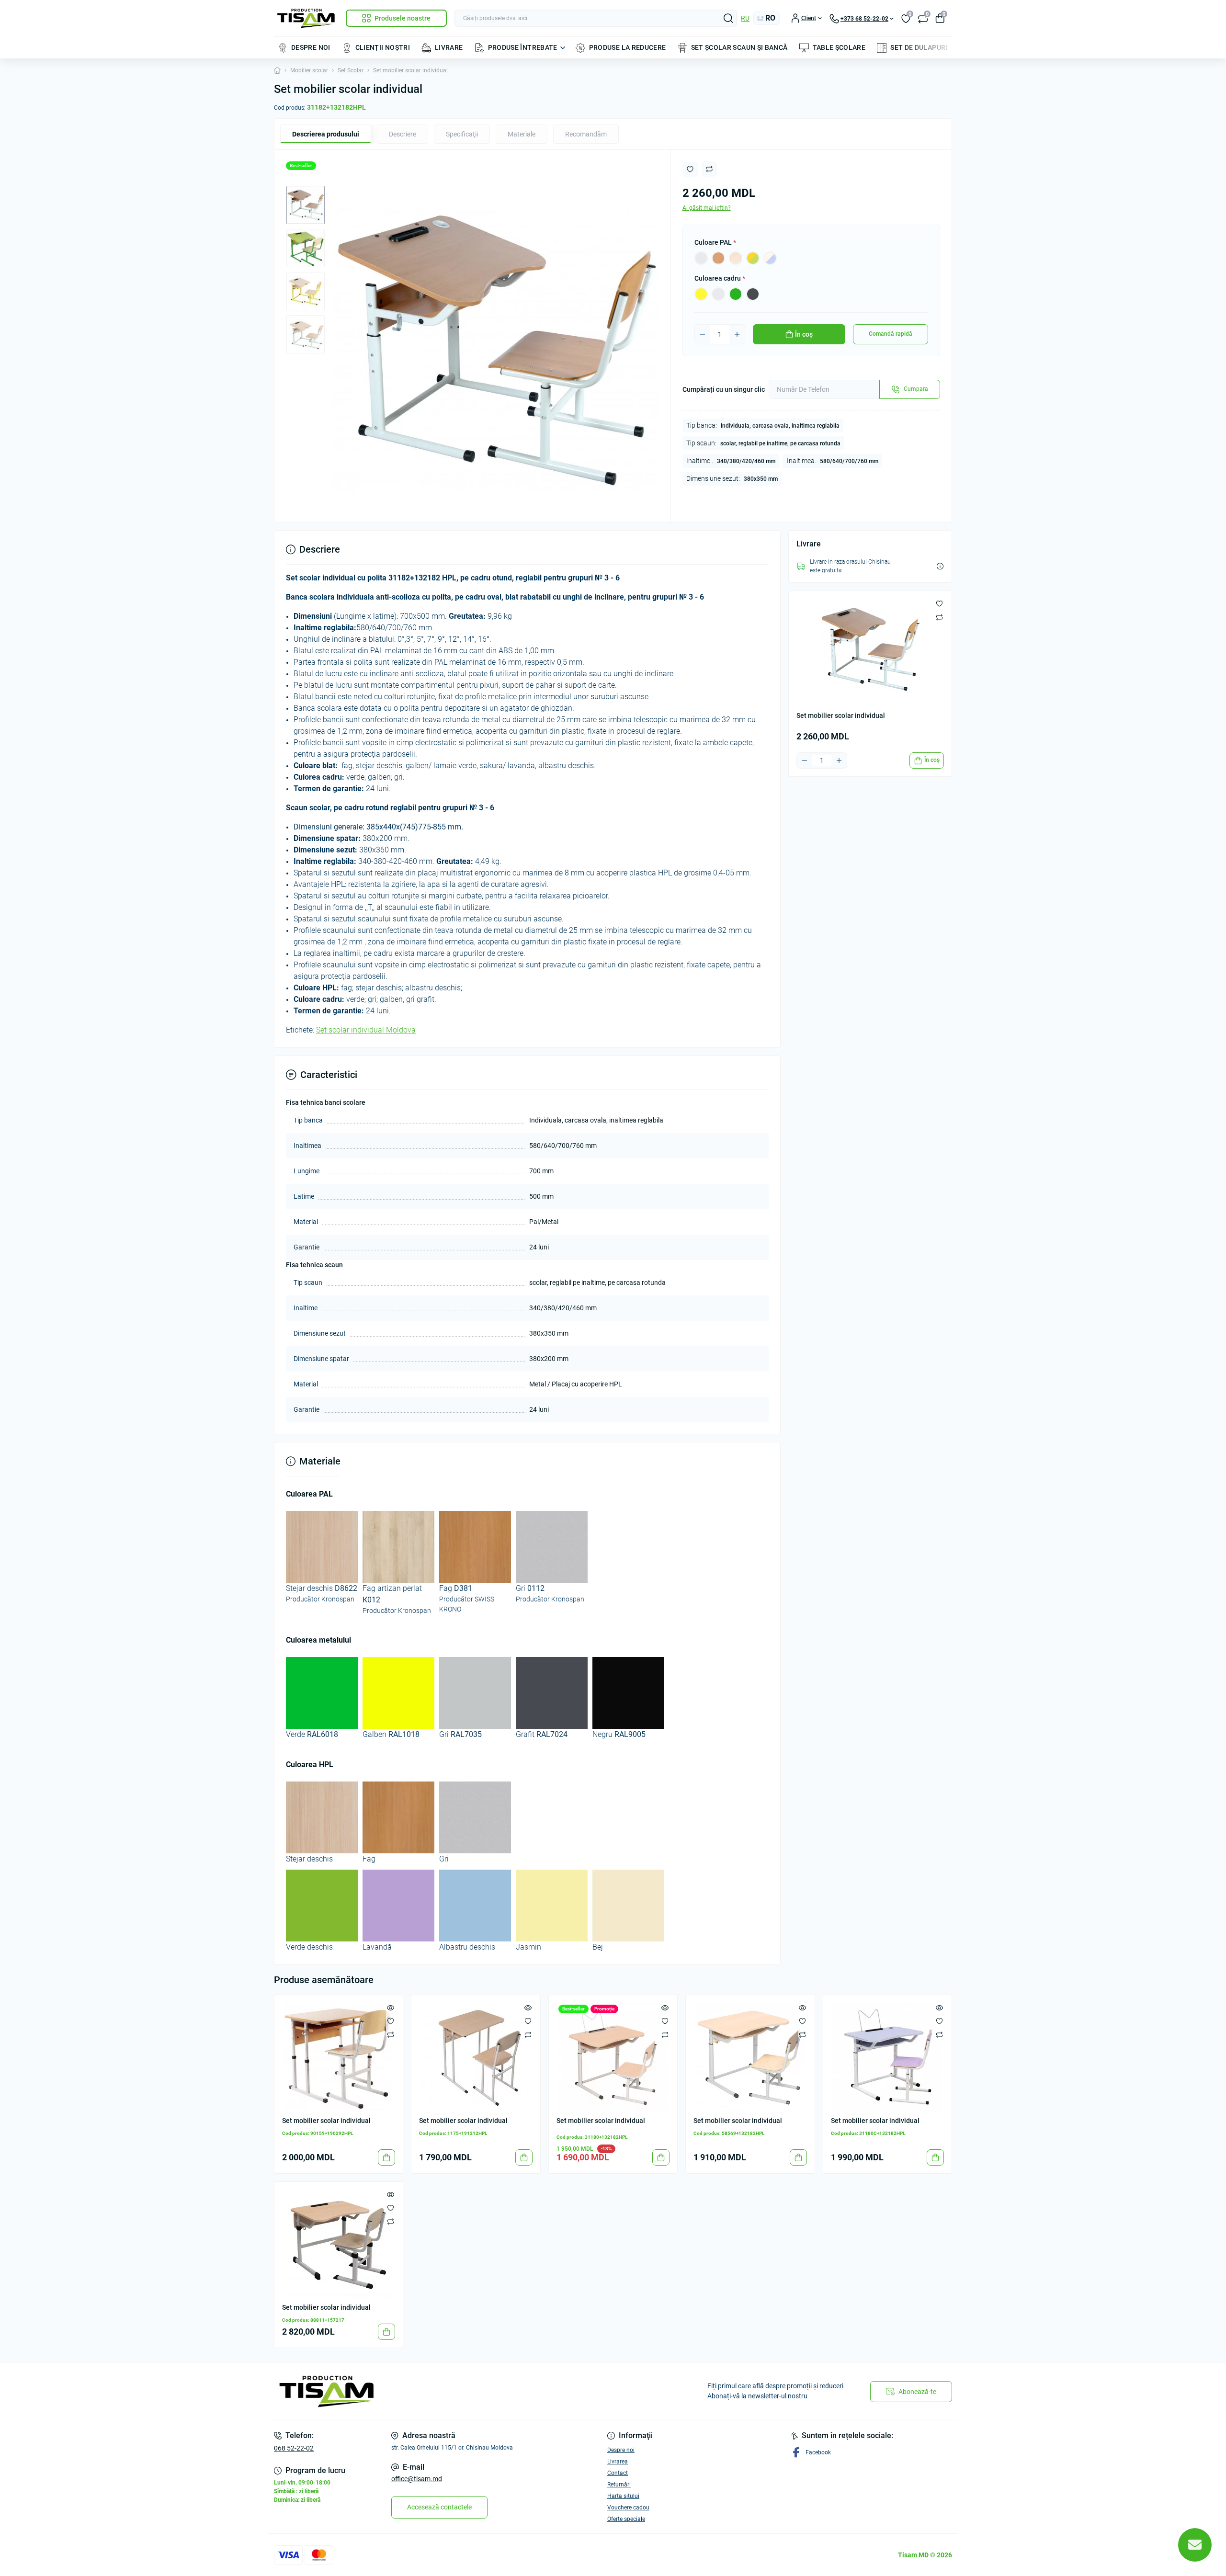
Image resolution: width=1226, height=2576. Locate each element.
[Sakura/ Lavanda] (770, 258)
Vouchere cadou (628, 2508)
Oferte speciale (626, 2519)
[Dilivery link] (940, 566)
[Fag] (718, 258)
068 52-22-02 (294, 2448)
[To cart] (386, 2157)
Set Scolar (351, 70)
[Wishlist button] (690, 169)
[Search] (728, 18)
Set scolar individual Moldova (366, 1030)
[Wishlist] (391, 2021)
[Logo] (306, 18)
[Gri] (701, 258)
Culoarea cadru (720, 278)
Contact (618, 2473)
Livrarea (618, 2462)
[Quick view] (391, 2008)
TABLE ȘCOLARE (839, 47)
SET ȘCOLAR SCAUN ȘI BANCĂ (739, 47)
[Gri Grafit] (753, 294)
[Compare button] (709, 169)
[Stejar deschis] (736, 258)
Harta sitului (623, 2496)
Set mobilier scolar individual (326, 2121)
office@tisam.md (417, 2479)
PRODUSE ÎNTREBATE (523, 47)
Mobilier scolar (309, 70)
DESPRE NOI (311, 47)
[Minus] (703, 334)
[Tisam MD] (441, 2392)
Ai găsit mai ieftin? (707, 208)
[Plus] (737, 334)
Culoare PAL (715, 242)
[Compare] (391, 2034)
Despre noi (621, 2450)
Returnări (619, 2485)
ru (745, 18)
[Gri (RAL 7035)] (718, 294)
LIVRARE (449, 47)
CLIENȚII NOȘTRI (383, 47)
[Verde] (736, 294)
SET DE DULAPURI (919, 47)
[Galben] (701, 294)
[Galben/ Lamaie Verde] (753, 258)
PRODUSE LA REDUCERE (628, 47)
